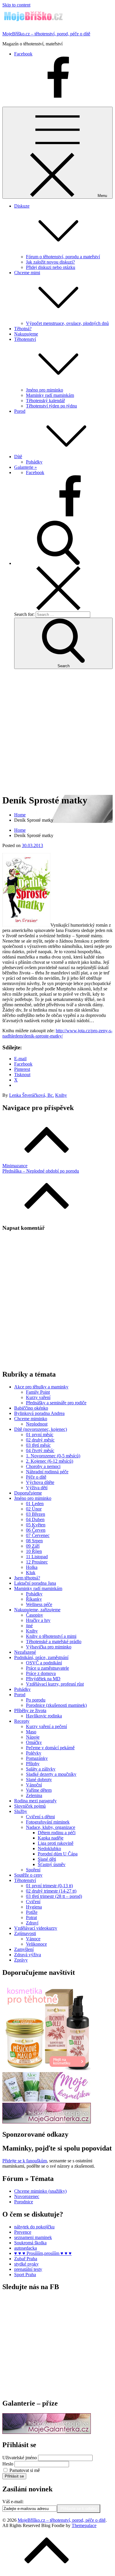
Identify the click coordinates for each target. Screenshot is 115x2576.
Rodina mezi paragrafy (35, 1801)
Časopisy (34, 1615)
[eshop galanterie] (47, 2122)
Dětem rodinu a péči (57, 1833)
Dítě (18, 457)
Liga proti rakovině (56, 1843)
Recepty (22, 1721)
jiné (29, 1626)
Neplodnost (37, 1424)
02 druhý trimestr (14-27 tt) (51, 1891)
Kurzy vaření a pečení (46, 1726)
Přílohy (33, 1764)
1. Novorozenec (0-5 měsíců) (53, 1456)
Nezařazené (25, 1652)
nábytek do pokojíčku (34, 2227)
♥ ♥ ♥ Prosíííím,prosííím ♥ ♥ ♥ (43, 2253)
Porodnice (24, 2202)
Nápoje (33, 1737)
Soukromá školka (30, 2243)
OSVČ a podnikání (44, 1663)
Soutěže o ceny (28, 1875)
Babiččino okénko (31, 1408)
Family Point (38, 1392)
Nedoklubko (49, 1848)
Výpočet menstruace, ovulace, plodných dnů (67, 323)
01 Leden (35, 1504)
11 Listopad (37, 1557)
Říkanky (34, 1599)
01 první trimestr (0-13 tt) (49, 1886)
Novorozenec (27, 2196)
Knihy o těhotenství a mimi (51, 1636)
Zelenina (34, 1795)
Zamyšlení (24, 1949)
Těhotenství (25, 1880)
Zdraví (32, 1923)
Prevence (23, 2232)
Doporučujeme (28, 1493)
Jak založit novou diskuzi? (50, 262)
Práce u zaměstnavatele (47, 1668)
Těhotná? (23, 329)
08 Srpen (34, 1541)
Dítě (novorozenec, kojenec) (41, 1429)
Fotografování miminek (48, 1822)
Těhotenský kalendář (45, 401)
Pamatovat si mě (25, 2470)
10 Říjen (34, 1551)
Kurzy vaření (38, 1397)
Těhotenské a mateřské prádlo (54, 1642)
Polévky (34, 1753)
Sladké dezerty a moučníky (51, 1774)
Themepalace (84, 2525)
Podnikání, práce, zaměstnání (41, 1657)
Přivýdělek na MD (43, 1679)
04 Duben (35, 1519)
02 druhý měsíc (40, 1440)
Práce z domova (41, 1673)
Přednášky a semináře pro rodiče (56, 1403)
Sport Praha (25, 2275)
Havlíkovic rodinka (44, 1716)
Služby (21, 1811)
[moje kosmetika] (47, 2100)
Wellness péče (39, 1604)
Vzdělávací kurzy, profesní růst (55, 1684)
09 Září (33, 1546)
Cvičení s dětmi (40, 1817)
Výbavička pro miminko (49, 1647)
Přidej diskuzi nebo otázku (51, 267)
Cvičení (33, 1902)
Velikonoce (36, 1944)
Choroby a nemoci (43, 1466)
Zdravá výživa (28, 1955)
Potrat (31, 1917)
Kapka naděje (51, 1838)
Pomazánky (37, 1758)
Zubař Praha (26, 2259)
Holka (32, 1567)
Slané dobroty (39, 1779)
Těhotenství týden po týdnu (51, 406)
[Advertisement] (57, 731)
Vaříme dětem (39, 1790)
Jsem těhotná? (27, 1578)
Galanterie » (26, 467)
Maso (31, 1732)
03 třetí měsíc (38, 1445)
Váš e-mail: (13, 2502)
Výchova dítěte (40, 1482)
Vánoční (34, 1785)
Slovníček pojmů (30, 1806)
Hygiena (34, 1907)
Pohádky (34, 462)
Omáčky (34, 1742)
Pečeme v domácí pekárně (50, 1748)
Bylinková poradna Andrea (39, 1413)
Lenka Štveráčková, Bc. (32, 1095)
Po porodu (36, 1700)
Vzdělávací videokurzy (36, 1928)
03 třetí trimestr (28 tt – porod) (54, 1896)
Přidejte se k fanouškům (25, 2161)
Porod (20, 411)
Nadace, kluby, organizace (51, 1827)
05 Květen (36, 1525)
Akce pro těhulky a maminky (41, 1387)
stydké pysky (26, 2264)
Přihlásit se (14, 2476)
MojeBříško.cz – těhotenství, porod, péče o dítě (46, 34)
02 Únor (34, 1509)
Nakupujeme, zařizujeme (37, 1610)
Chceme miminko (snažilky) (40, 2191)
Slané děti (47, 1859)
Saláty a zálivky (41, 1769)
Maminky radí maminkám (50, 395)
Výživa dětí (37, 1488)
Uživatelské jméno (20, 2458)
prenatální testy (28, 2269)
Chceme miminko (31, 1419)
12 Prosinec (37, 1562)
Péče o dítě (36, 1477)
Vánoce (33, 1939)
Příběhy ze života (30, 1711)
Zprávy (21, 1960)
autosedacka (26, 2248)
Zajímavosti (25, 1933)
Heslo (8, 2464)
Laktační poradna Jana (35, 1583)
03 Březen (36, 1514)
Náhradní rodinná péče (47, 1472)
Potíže (32, 1912)
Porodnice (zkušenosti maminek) (56, 1705)
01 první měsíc (40, 1435)
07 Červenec (38, 1535)
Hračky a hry (38, 1620)
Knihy (61, 1095)
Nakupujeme (26, 334)
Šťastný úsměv (52, 1864)
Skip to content (16, 5)
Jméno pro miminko (45, 390)
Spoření (33, 1870)
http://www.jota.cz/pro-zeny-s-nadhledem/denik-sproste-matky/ (57, 1033)
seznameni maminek (33, 2237)
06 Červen (36, 1530)
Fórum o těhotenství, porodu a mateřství (63, 257)
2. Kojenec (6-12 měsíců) (50, 1461)
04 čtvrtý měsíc (40, 1450)
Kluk (31, 1573)
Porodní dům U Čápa (58, 1854)
